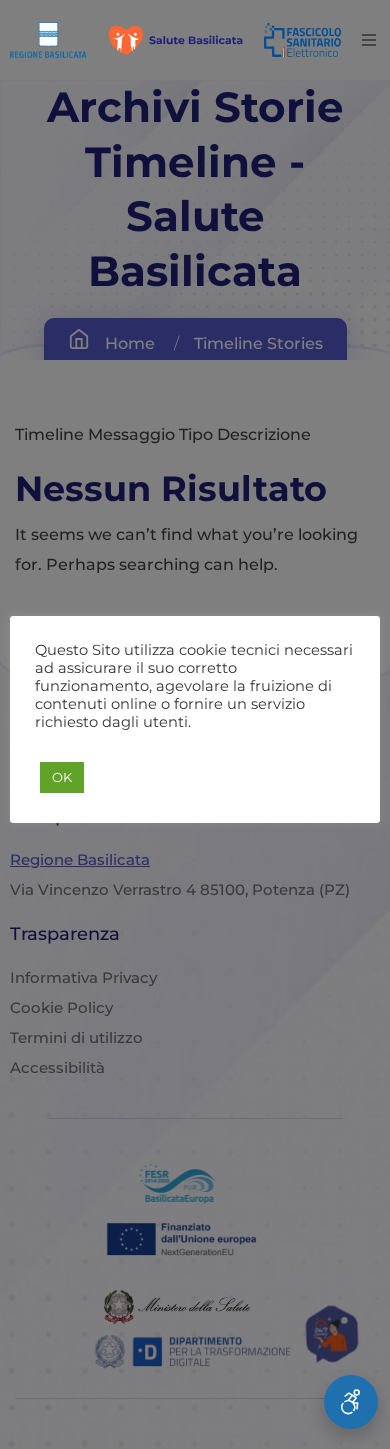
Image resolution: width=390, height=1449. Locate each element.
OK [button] (62, 777)
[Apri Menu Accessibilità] (351, 1402)
